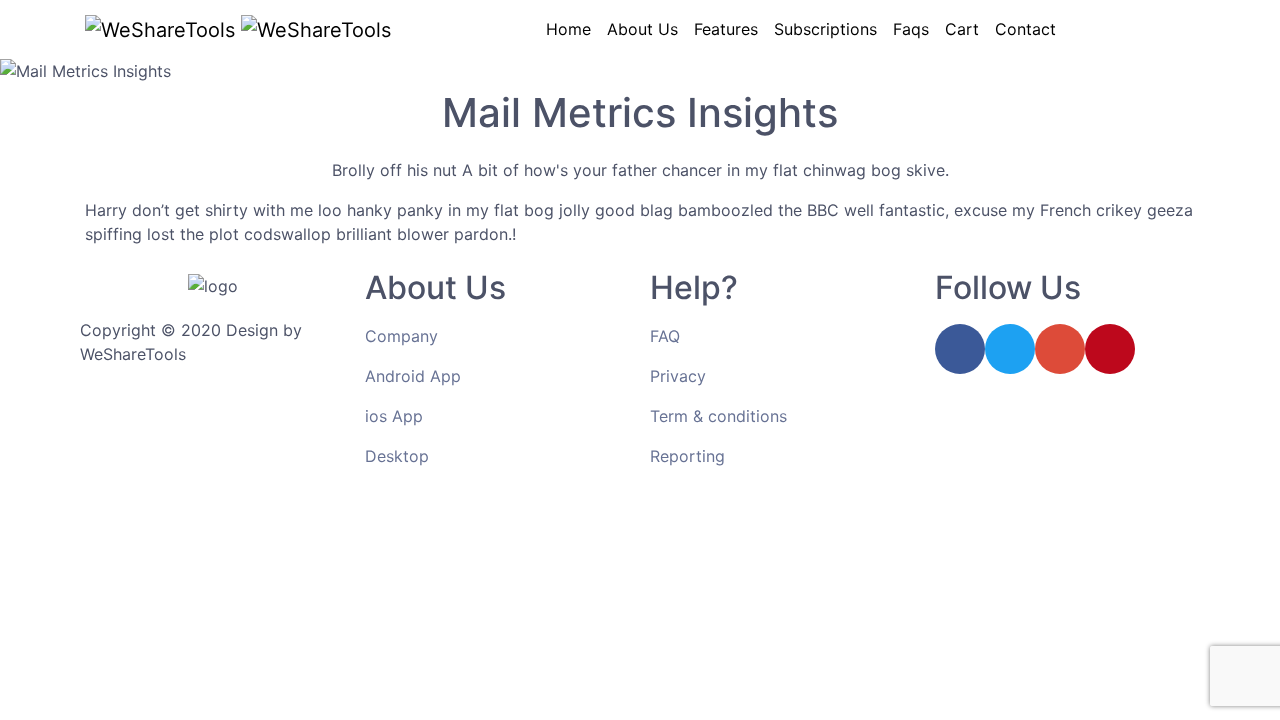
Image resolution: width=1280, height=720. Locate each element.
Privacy (678, 376)
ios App (394, 416)
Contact (1025, 29)
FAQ (665, 336)
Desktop (397, 456)
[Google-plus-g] (1060, 349)
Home (568, 29)
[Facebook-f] (960, 349)
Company (401, 336)
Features (726, 29)
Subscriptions (825, 29)
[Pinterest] (1110, 349)
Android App (413, 376)
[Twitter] (1010, 349)
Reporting (687, 456)
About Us (642, 29)
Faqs (911, 29)
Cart (962, 29)
